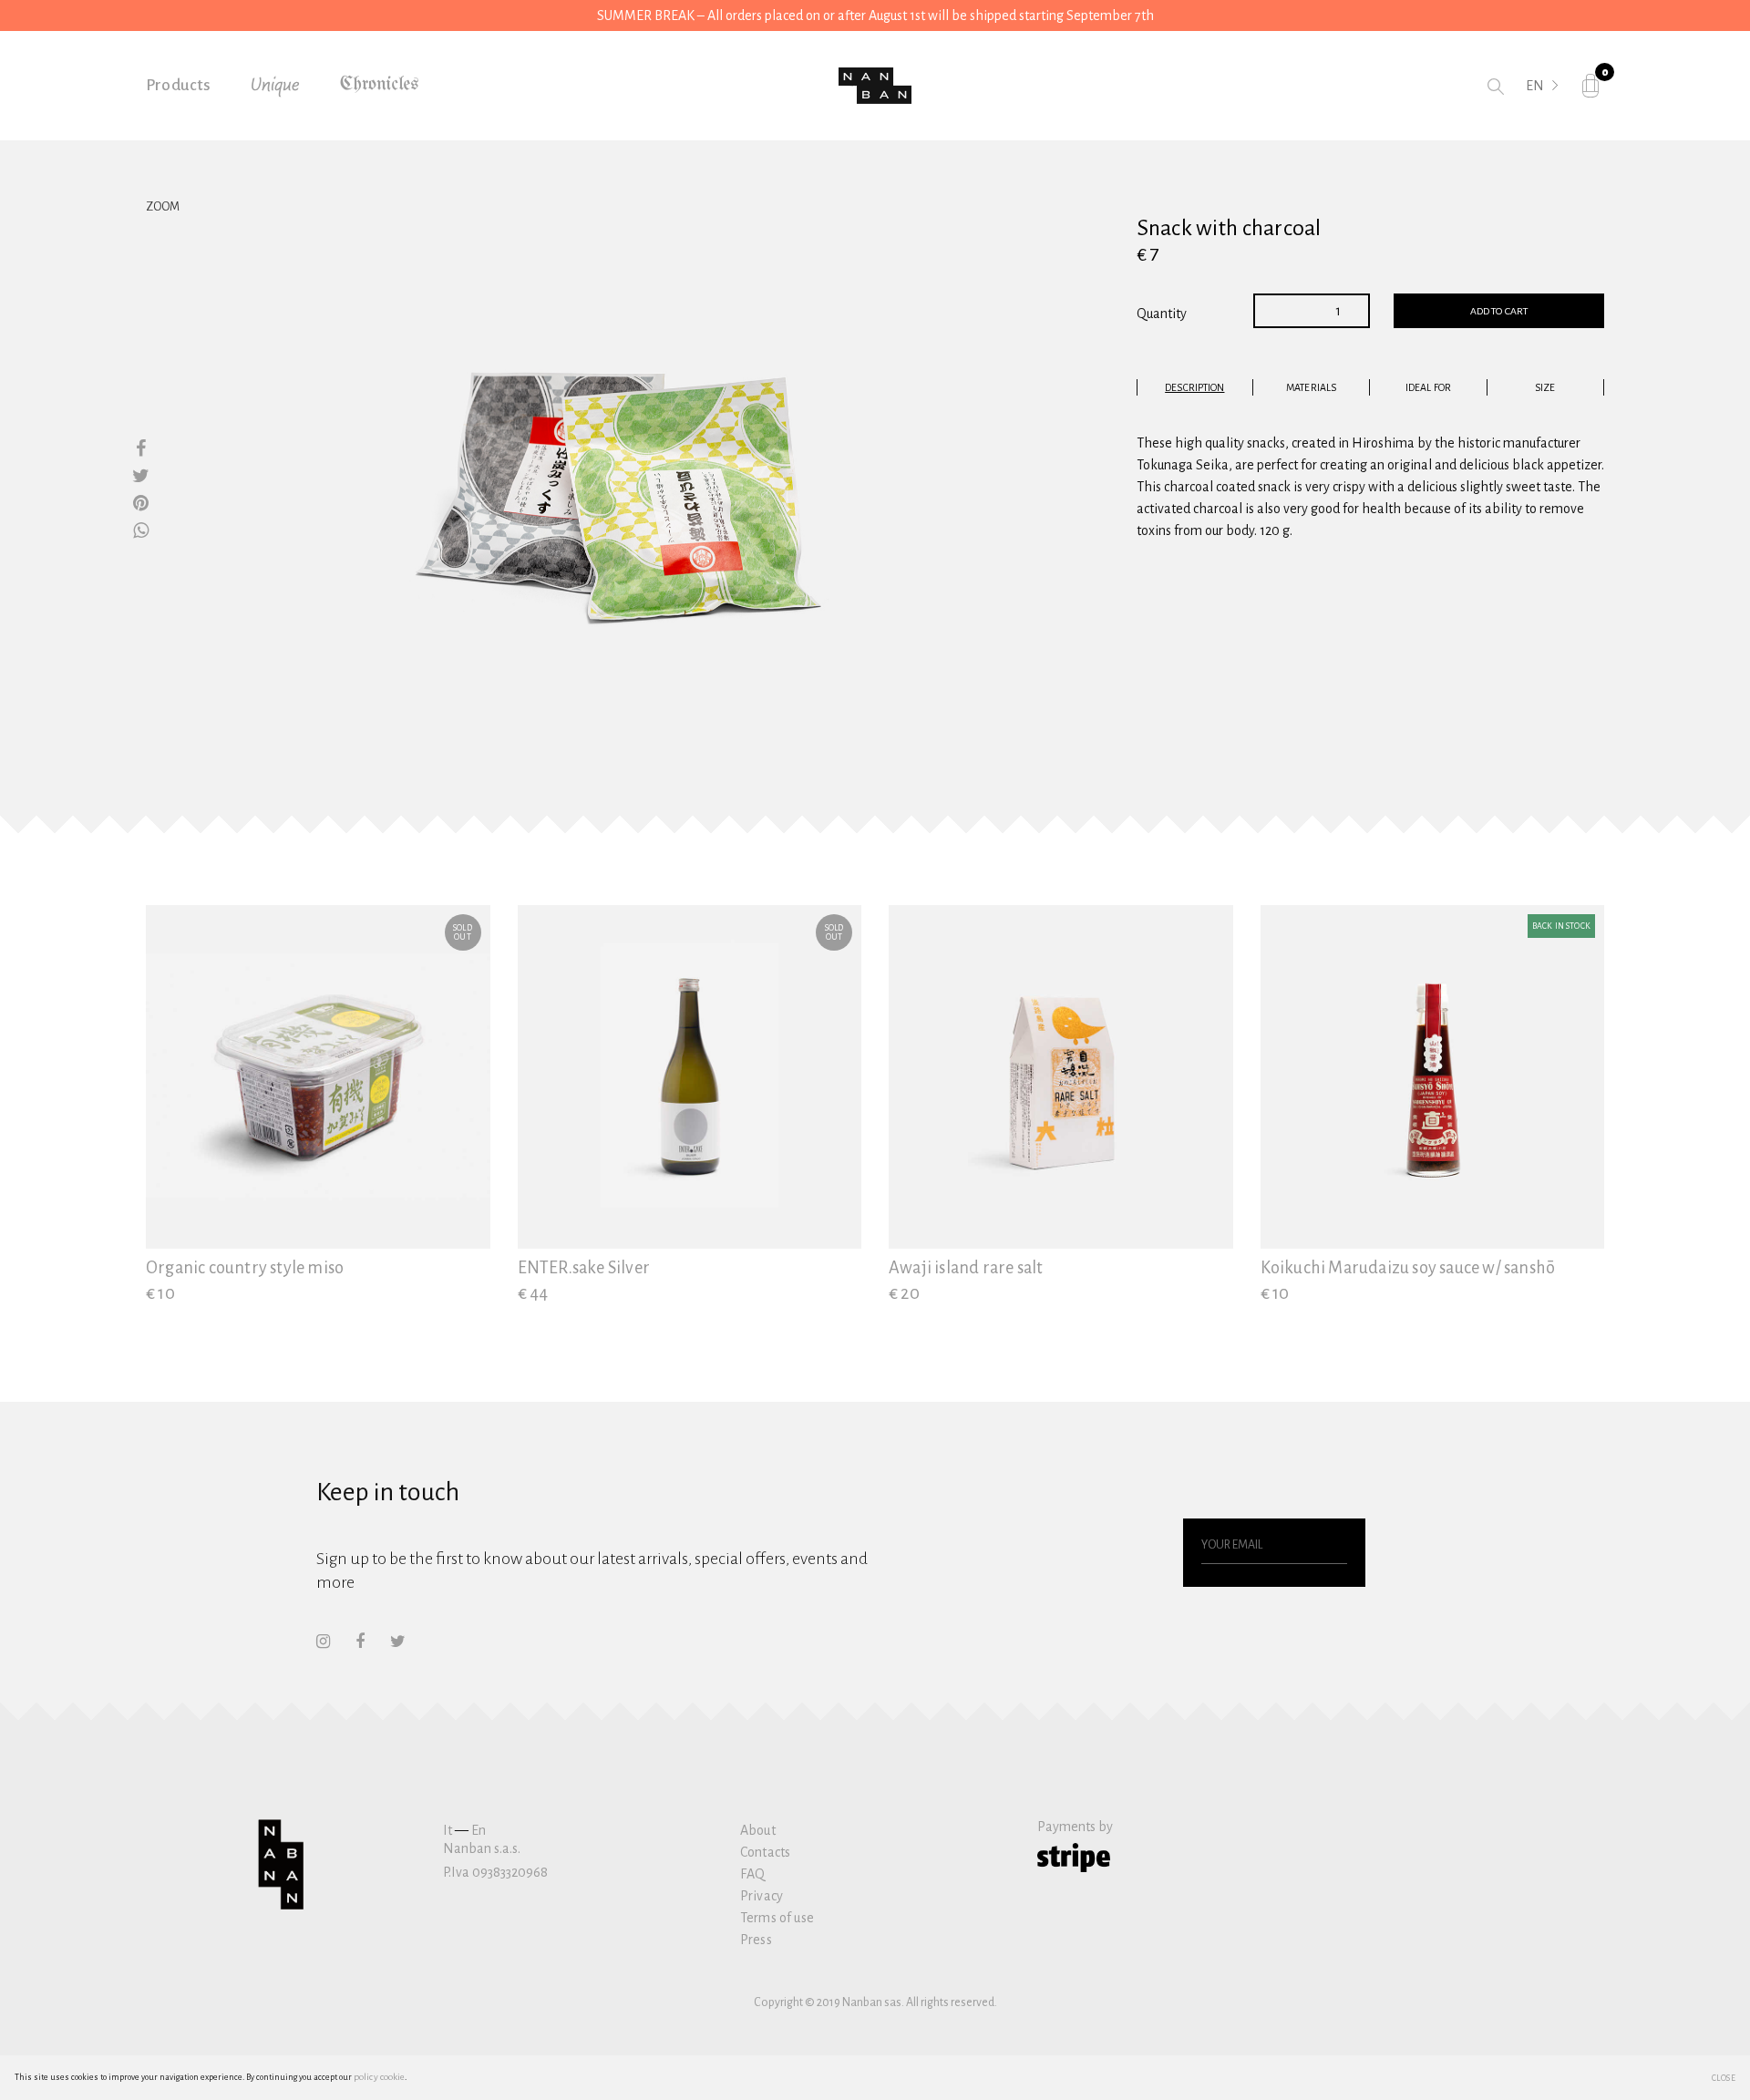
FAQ (752, 1874)
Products (179, 85)
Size (1545, 387)
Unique (275, 86)
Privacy (762, 1896)
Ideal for (1428, 387)
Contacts (765, 1852)
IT (1532, 111)
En (479, 1830)
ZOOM (163, 207)
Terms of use (777, 1918)
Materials (1311, 387)
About (758, 1830)
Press (756, 1940)
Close (1724, 2077)
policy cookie (379, 2077)
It (448, 1830)
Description (1194, 387)
